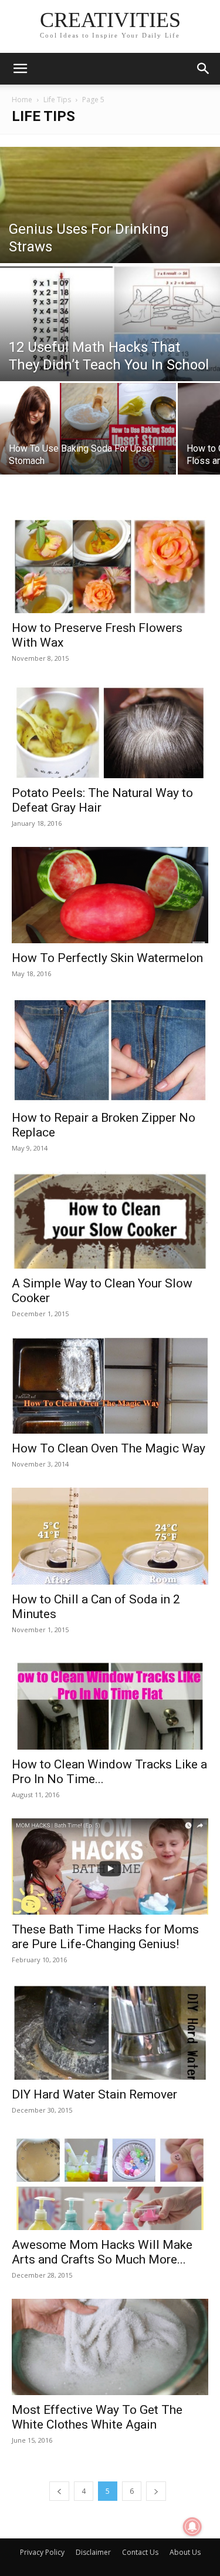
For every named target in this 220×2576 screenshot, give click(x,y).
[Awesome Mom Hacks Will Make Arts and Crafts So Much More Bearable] (110, 2182)
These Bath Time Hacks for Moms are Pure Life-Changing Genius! (105, 1937)
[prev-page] (59, 2491)
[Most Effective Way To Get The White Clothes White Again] (110, 2347)
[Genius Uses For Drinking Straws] (110, 258)
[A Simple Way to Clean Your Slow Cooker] (110, 1220)
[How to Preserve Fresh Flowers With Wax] (110, 565)
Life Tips (57, 100)
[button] (20, 69)
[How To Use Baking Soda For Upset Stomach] (88, 437)
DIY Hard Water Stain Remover (94, 2094)
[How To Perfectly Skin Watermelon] (110, 895)
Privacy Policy (42, 2552)
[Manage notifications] (192, 2527)
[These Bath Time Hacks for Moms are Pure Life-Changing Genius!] (110, 1867)
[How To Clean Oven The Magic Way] (110, 1385)
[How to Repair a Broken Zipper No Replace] (110, 1050)
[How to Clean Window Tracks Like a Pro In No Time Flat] (110, 1701)
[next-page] (156, 2491)
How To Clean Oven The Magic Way (109, 1448)
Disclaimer (93, 2552)
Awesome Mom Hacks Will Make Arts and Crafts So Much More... (102, 2252)
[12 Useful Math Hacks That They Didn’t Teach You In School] (110, 333)
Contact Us (140, 2552)
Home (22, 100)
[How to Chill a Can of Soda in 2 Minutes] (110, 1536)
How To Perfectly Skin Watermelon (107, 958)
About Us (185, 2552)
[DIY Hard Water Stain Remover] (110, 2032)
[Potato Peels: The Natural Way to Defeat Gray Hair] (110, 730)
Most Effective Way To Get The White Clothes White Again (97, 2417)
